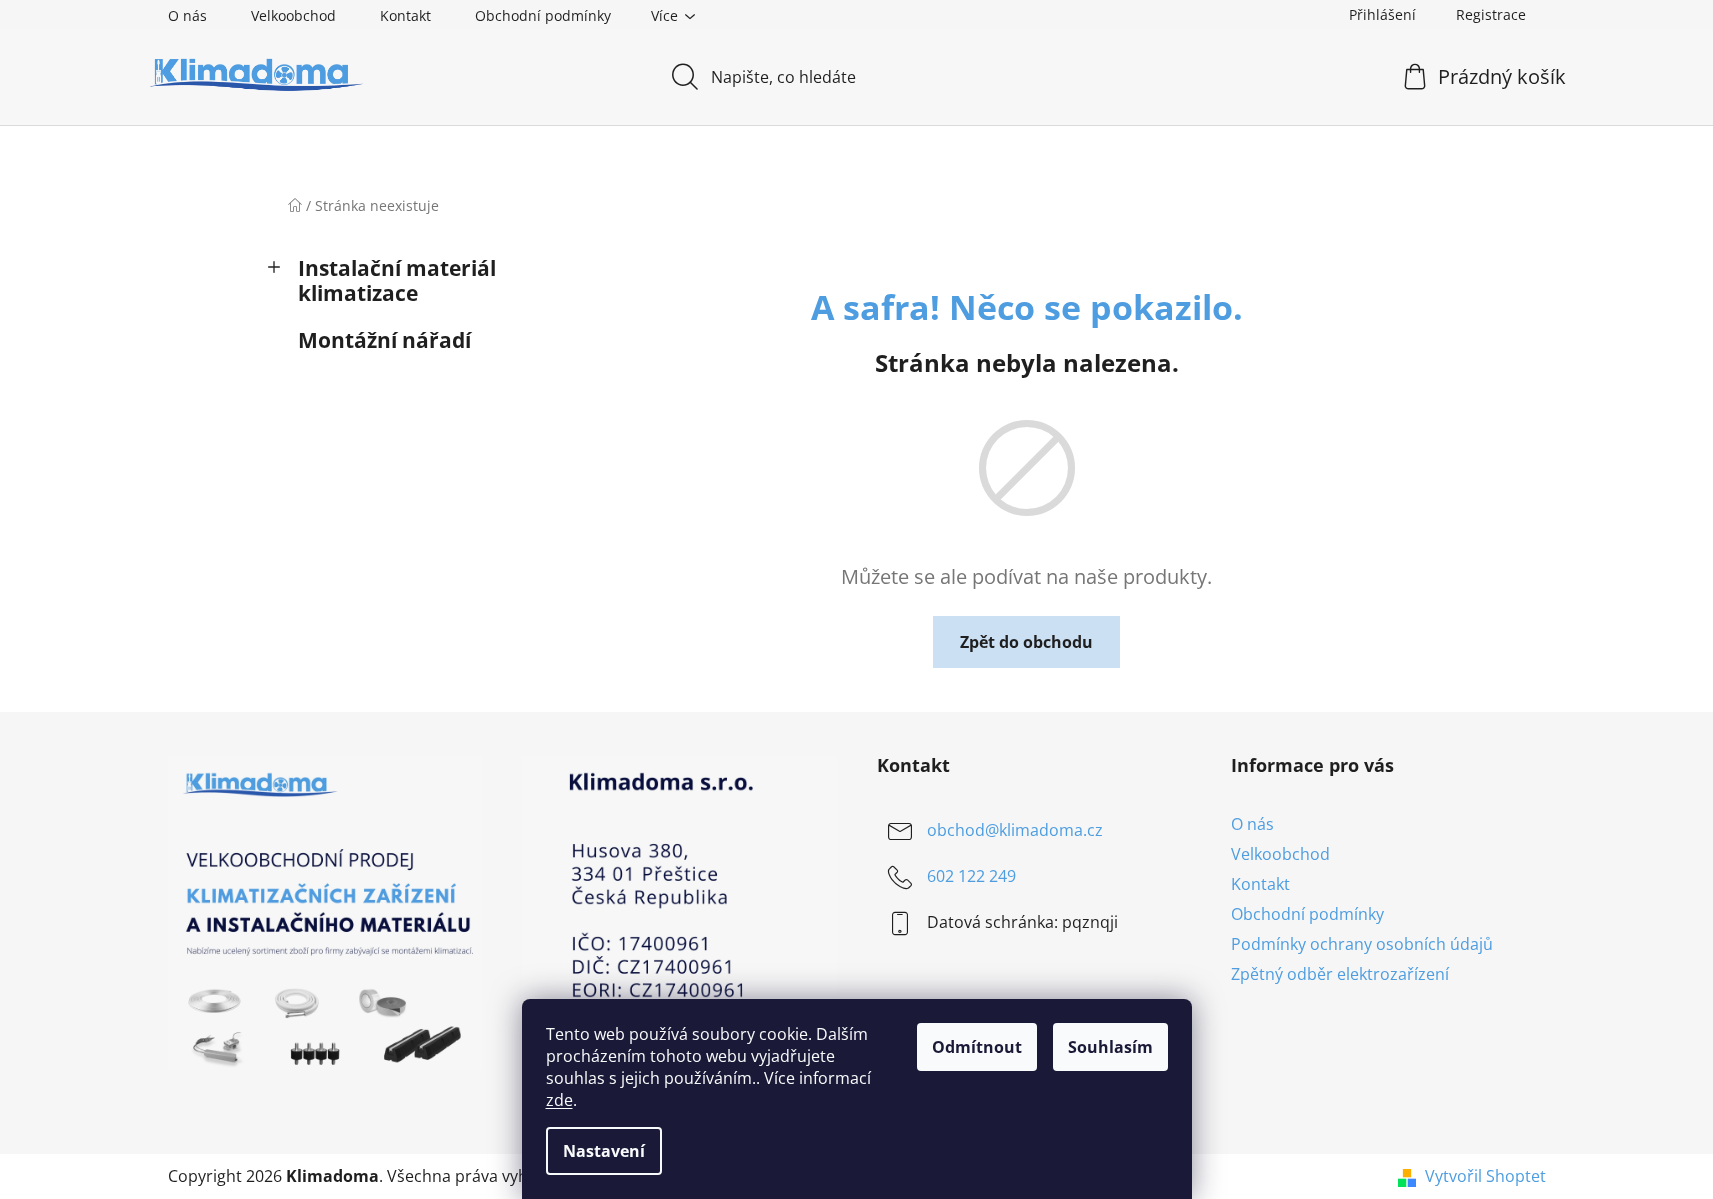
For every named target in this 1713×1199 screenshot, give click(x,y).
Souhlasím (1110, 1047)
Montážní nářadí (384, 340)
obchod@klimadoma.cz (1015, 830)
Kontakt (405, 15)
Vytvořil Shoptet (1485, 1176)
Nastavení (604, 1151)
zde (559, 1100)
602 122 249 (971, 876)
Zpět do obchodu (1026, 642)
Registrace (1491, 14)
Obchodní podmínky (543, 15)
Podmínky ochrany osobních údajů (1362, 944)
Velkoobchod (293, 15)
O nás (187, 15)
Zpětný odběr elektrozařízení (1340, 974)
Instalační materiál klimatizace (397, 280)
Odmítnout (977, 1047)
